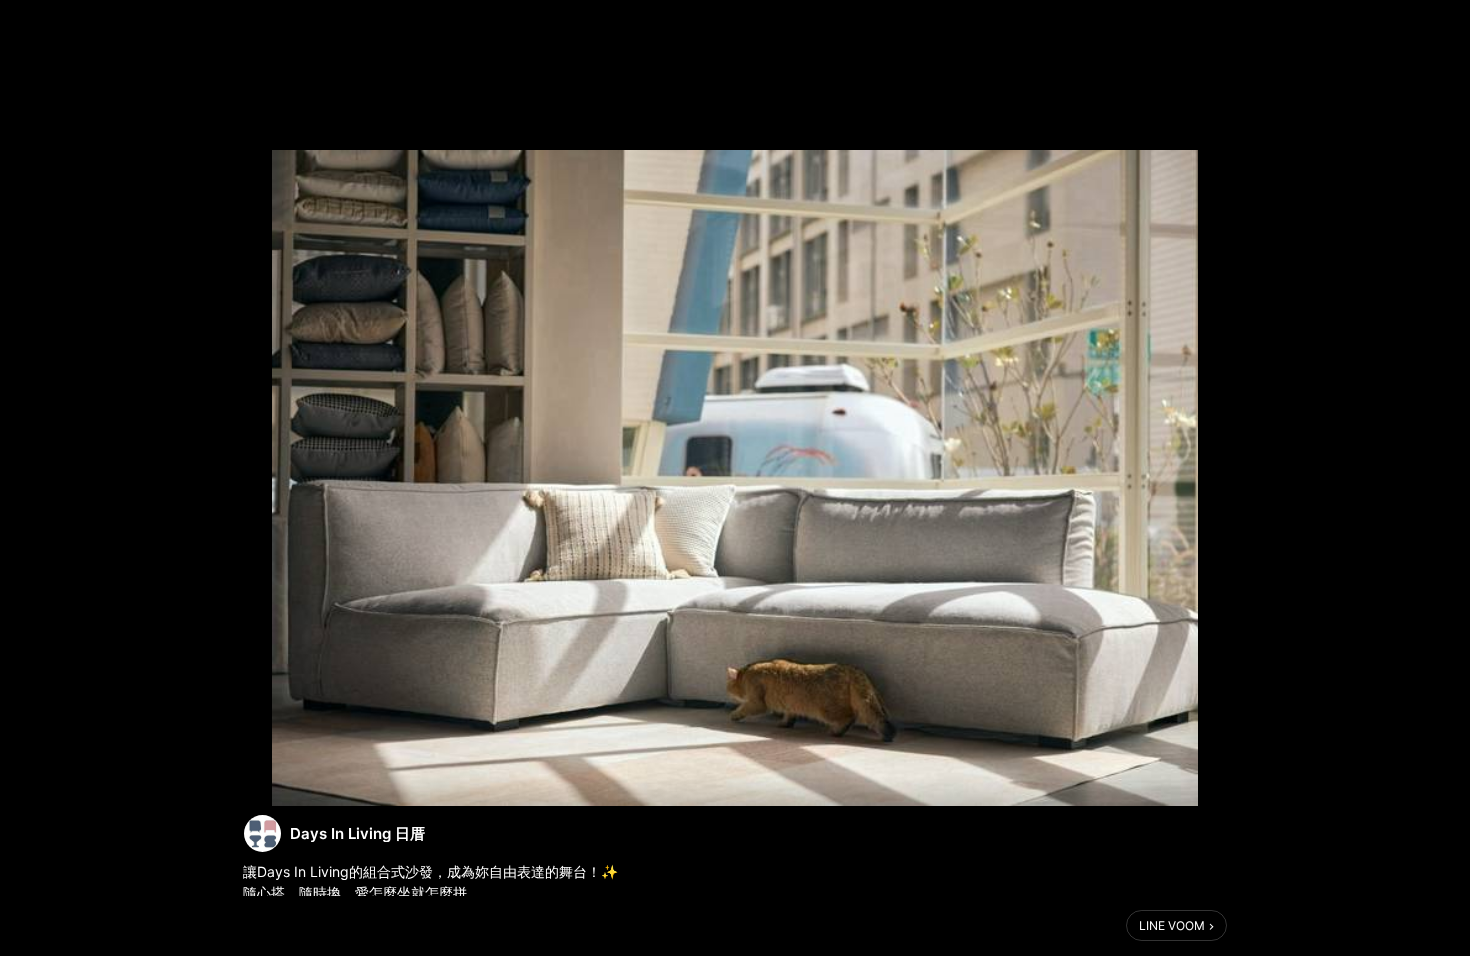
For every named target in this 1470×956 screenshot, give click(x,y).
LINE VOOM (1172, 925)
